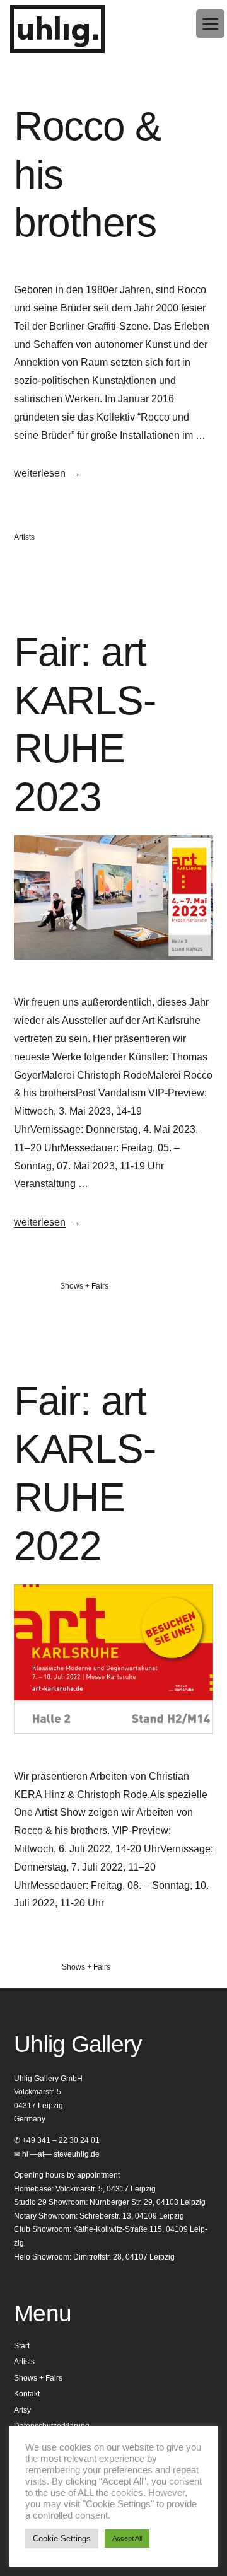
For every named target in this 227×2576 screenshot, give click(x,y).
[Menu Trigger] (210, 24)
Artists (24, 537)
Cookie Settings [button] (62, 2538)
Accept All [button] (127, 2538)
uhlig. (57, 31)
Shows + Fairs (84, 1286)
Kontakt (27, 2394)
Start (22, 2346)
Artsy (22, 2410)
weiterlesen (40, 473)
